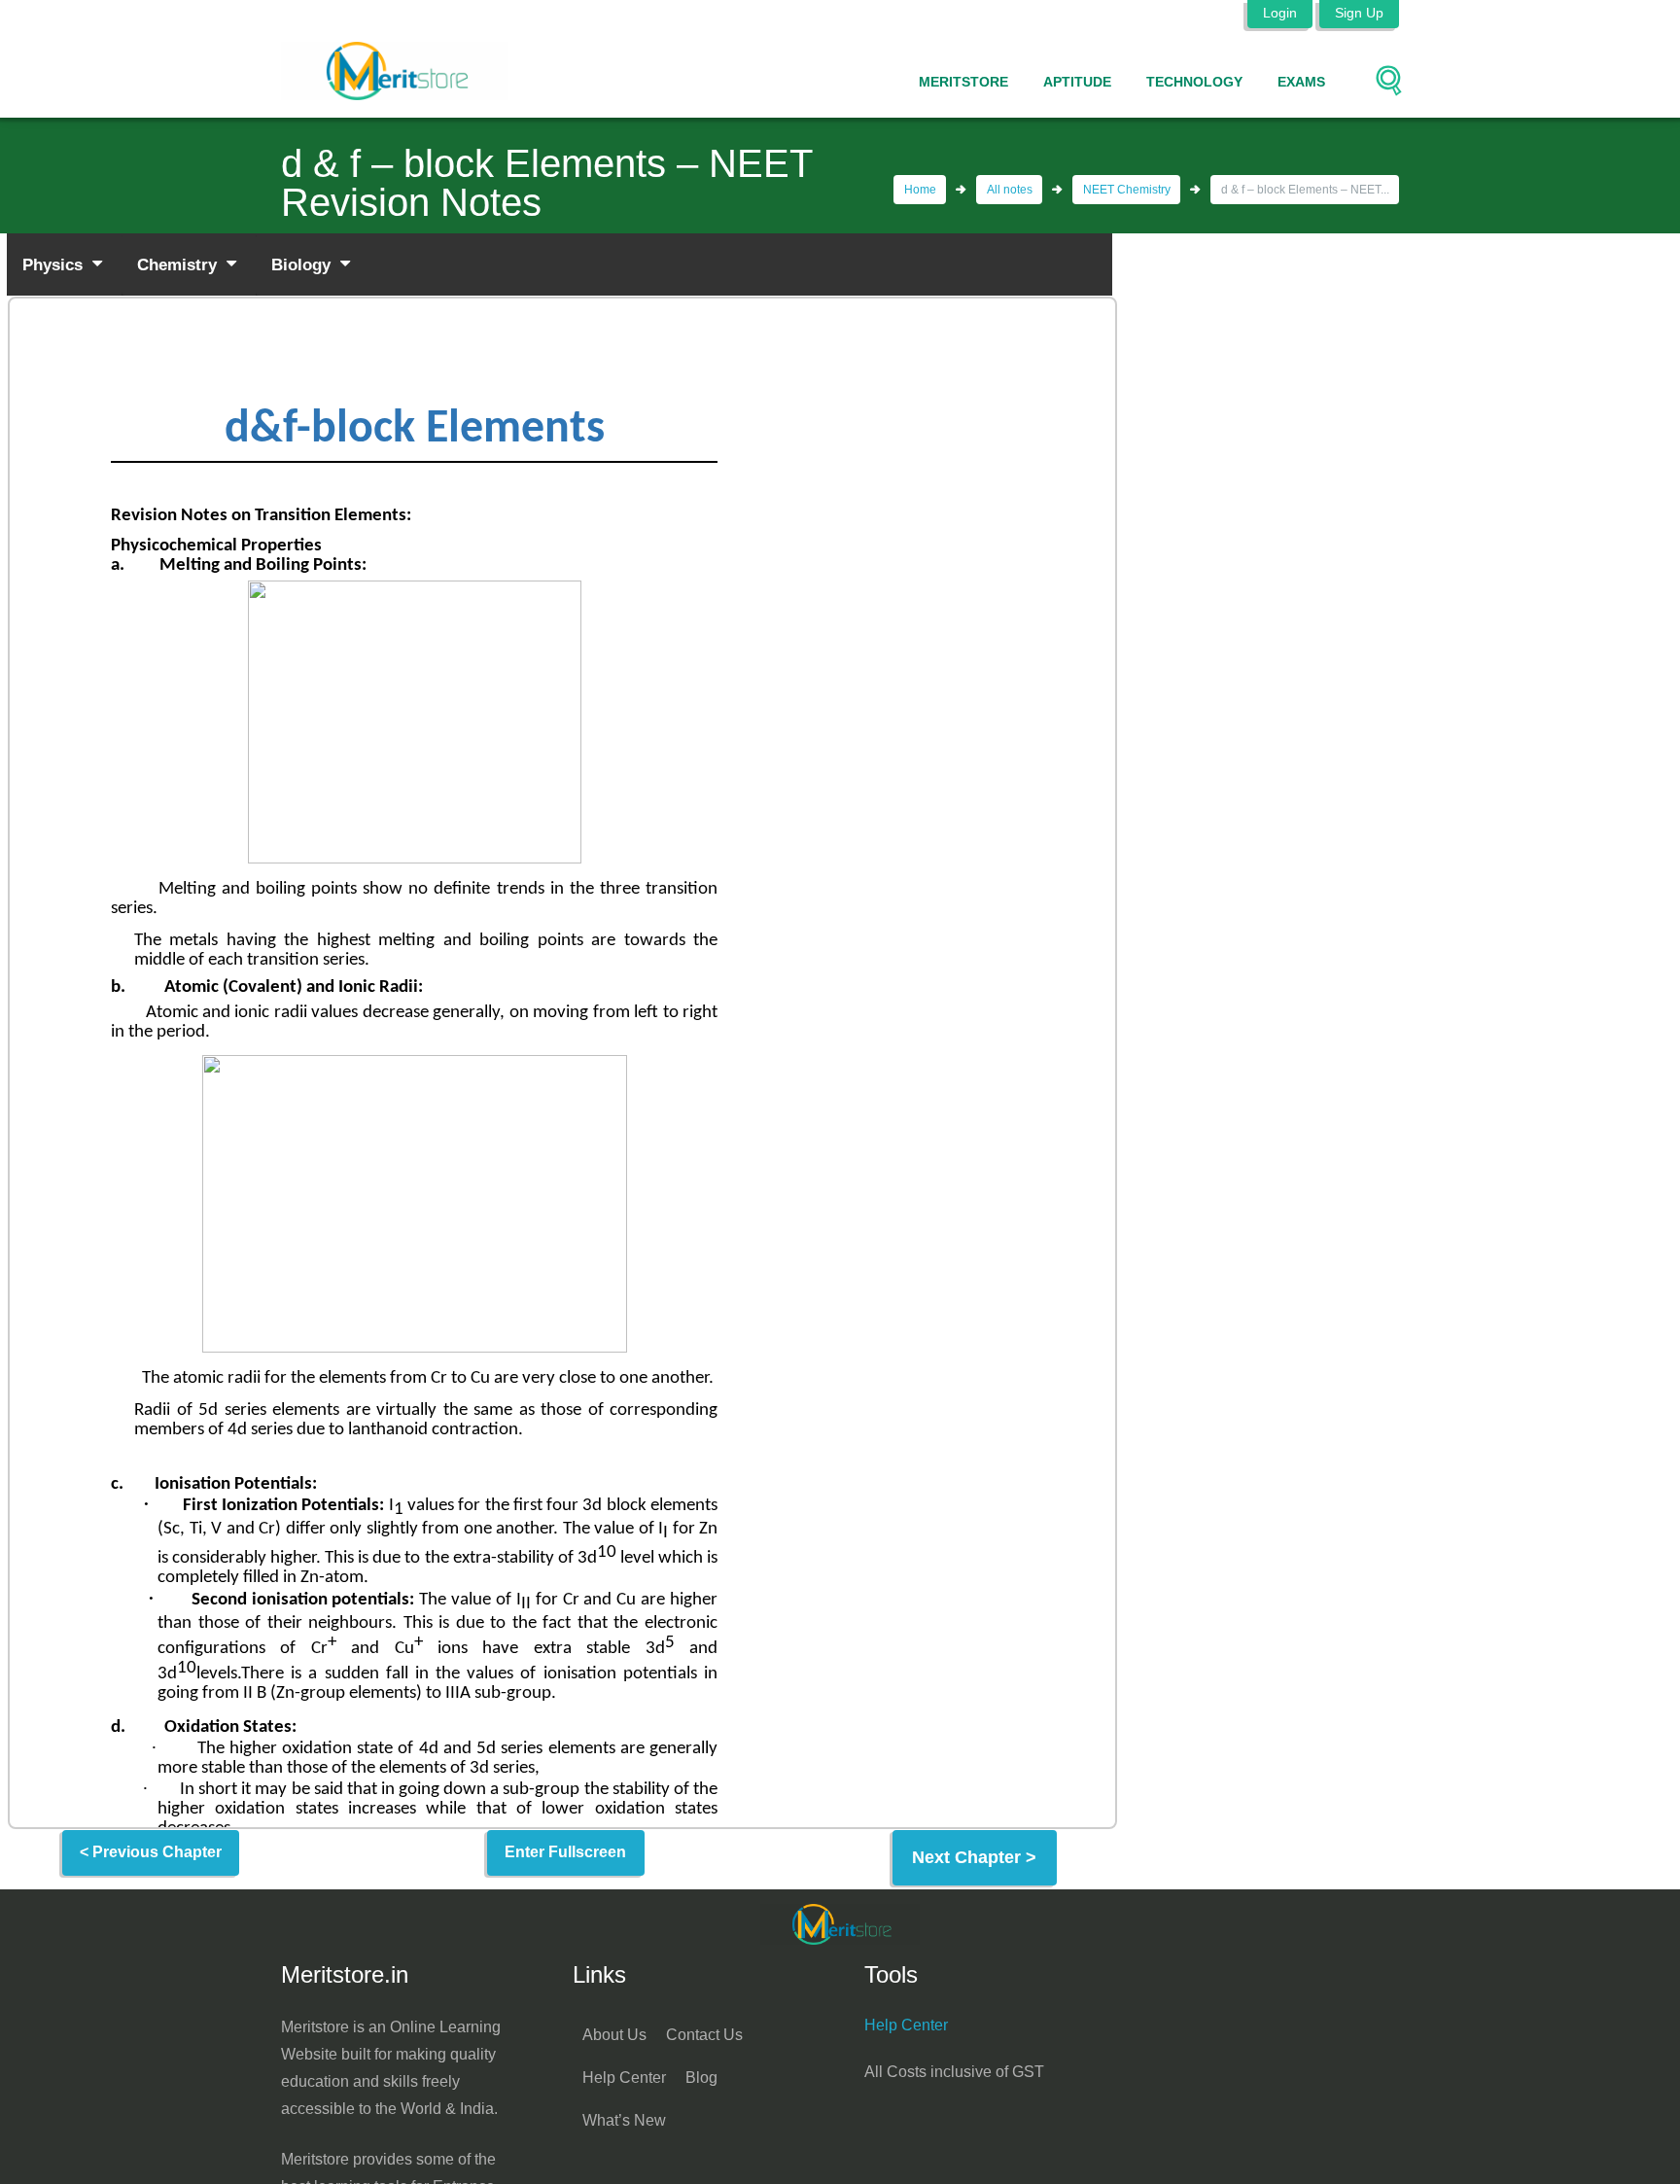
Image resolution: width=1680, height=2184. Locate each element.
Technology (1194, 82)
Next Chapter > (974, 1857)
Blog (701, 2078)
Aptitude (1077, 82)
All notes (1010, 190)
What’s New (624, 2120)
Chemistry (179, 264)
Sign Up (1359, 13)
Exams (1301, 82)
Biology (303, 264)
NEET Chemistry (1127, 190)
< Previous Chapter (151, 1852)
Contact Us (704, 2035)
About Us (614, 2035)
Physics (55, 264)
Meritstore (963, 82)
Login (1280, 13)
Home (920, 190)
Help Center (624, 2078)
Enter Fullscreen (565, 1852)
